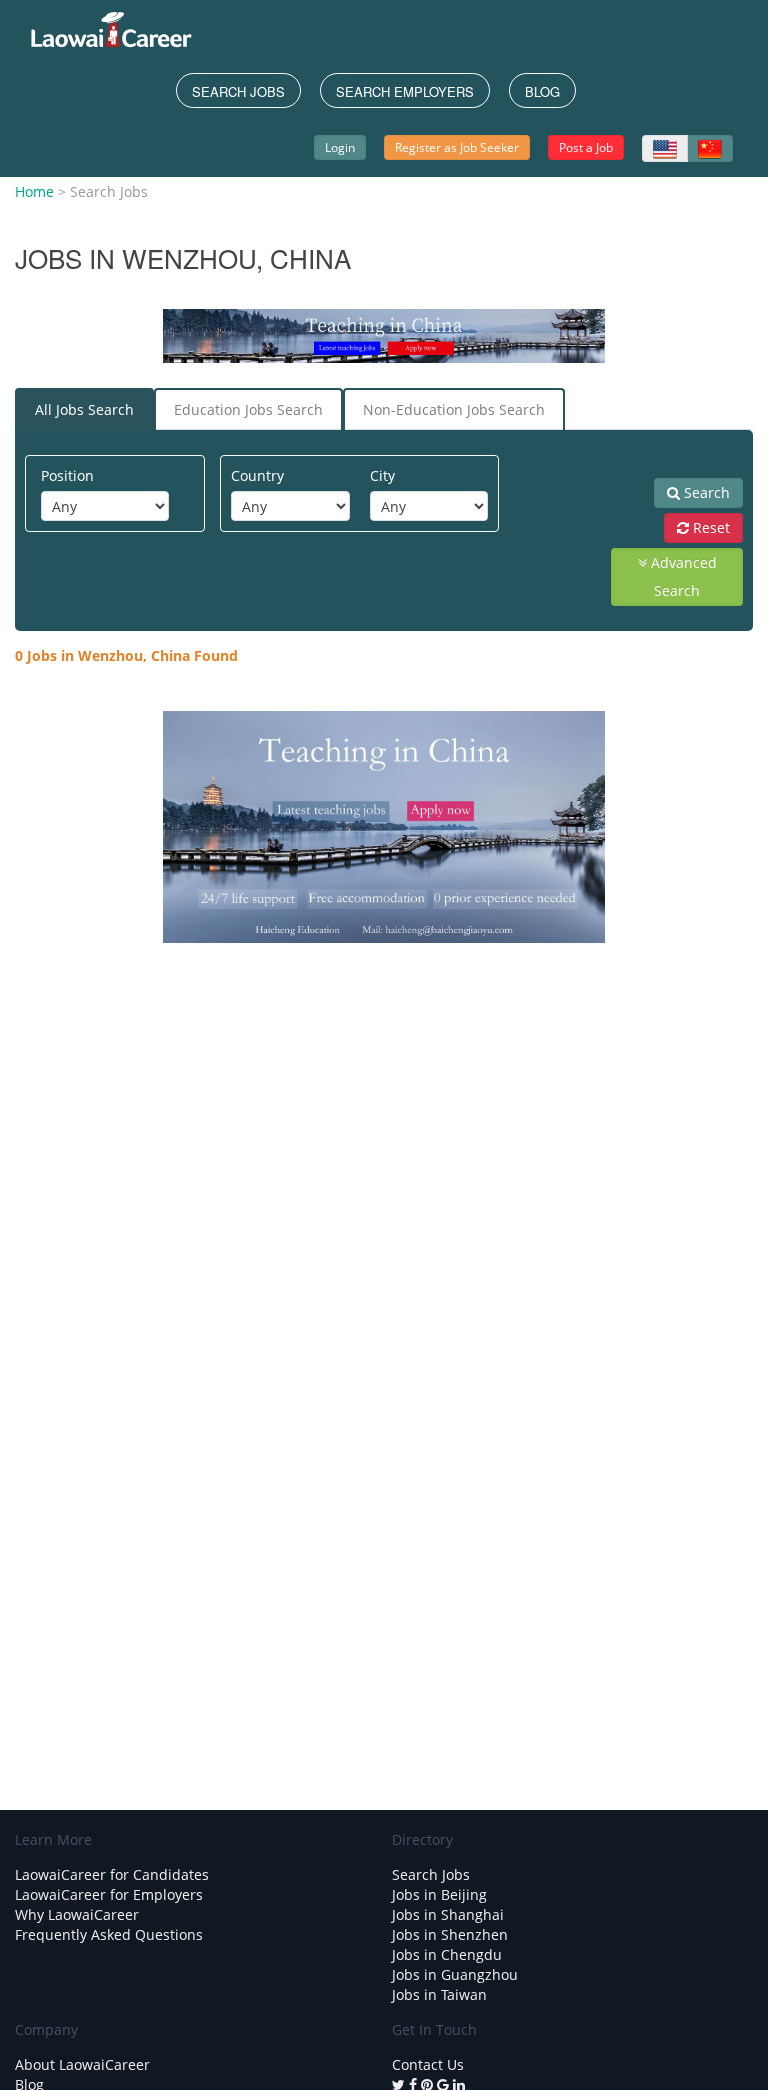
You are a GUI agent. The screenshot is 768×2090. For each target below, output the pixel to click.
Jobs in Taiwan (439, 1994)
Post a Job (586, 147)
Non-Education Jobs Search (454, 409)
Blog (542, 91)
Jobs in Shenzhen (450, 1934)
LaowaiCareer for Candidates (112, 1874)
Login (340, 147)
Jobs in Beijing (439, 1894)
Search (705, 492)
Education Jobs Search (248, 409)
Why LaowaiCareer (77, 1914)
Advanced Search (682, 576)
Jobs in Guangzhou (455, 1974)
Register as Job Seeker (457, 147)
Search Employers (405, 91)
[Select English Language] (665, 148)
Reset (709, 527)
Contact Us (428, 2064)
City (382, 475)
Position (67, 475)
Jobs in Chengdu (447, 1954)
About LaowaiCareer (82, 2064)
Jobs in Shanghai (448, 1914)
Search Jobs (238, 91)
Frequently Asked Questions (109, 1934)
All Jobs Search (84, 409)
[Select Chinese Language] (710, 148)
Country (257, 475)
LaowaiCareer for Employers (109, 1894)
